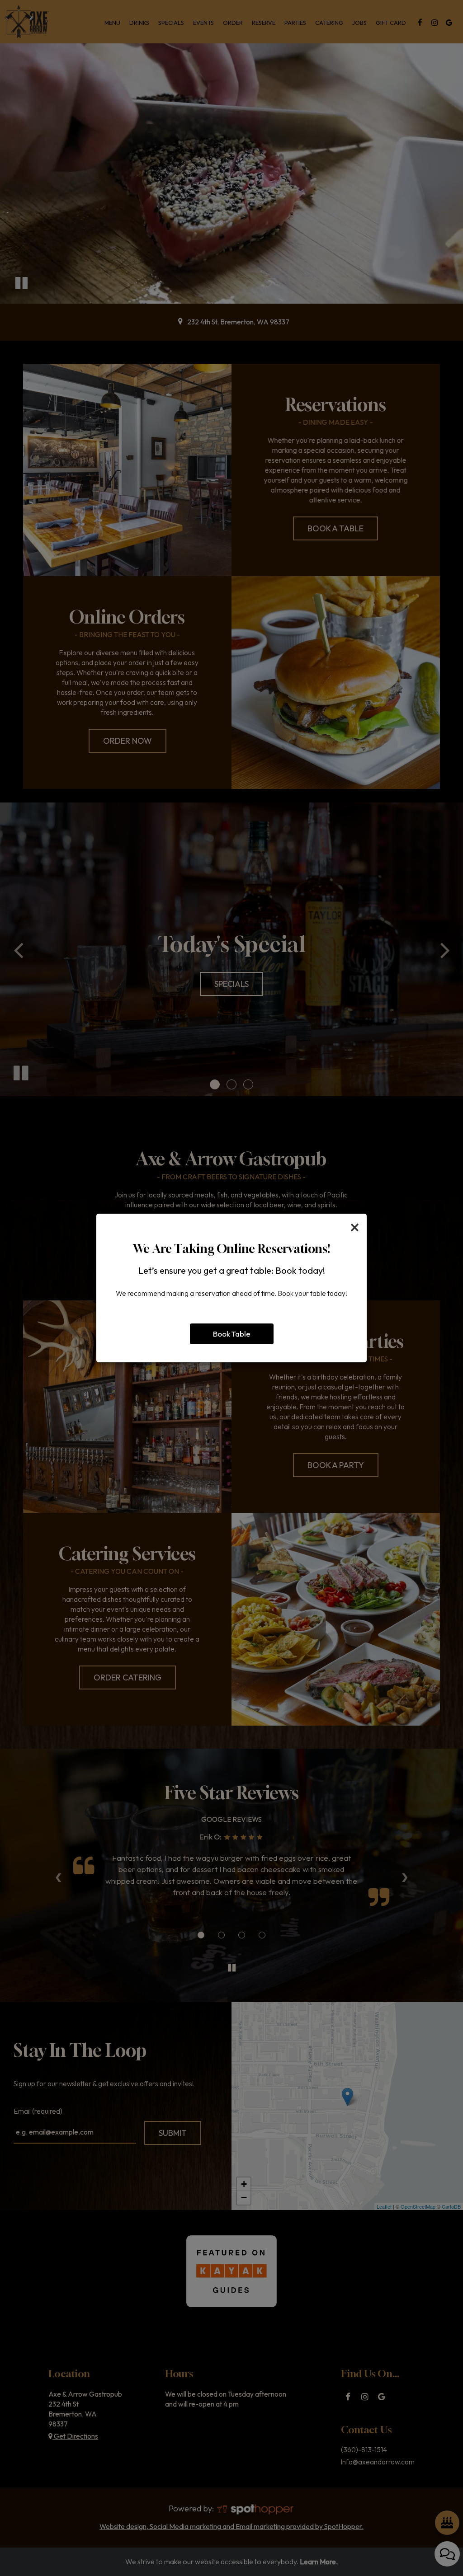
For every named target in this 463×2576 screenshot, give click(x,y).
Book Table (232, 1334)
